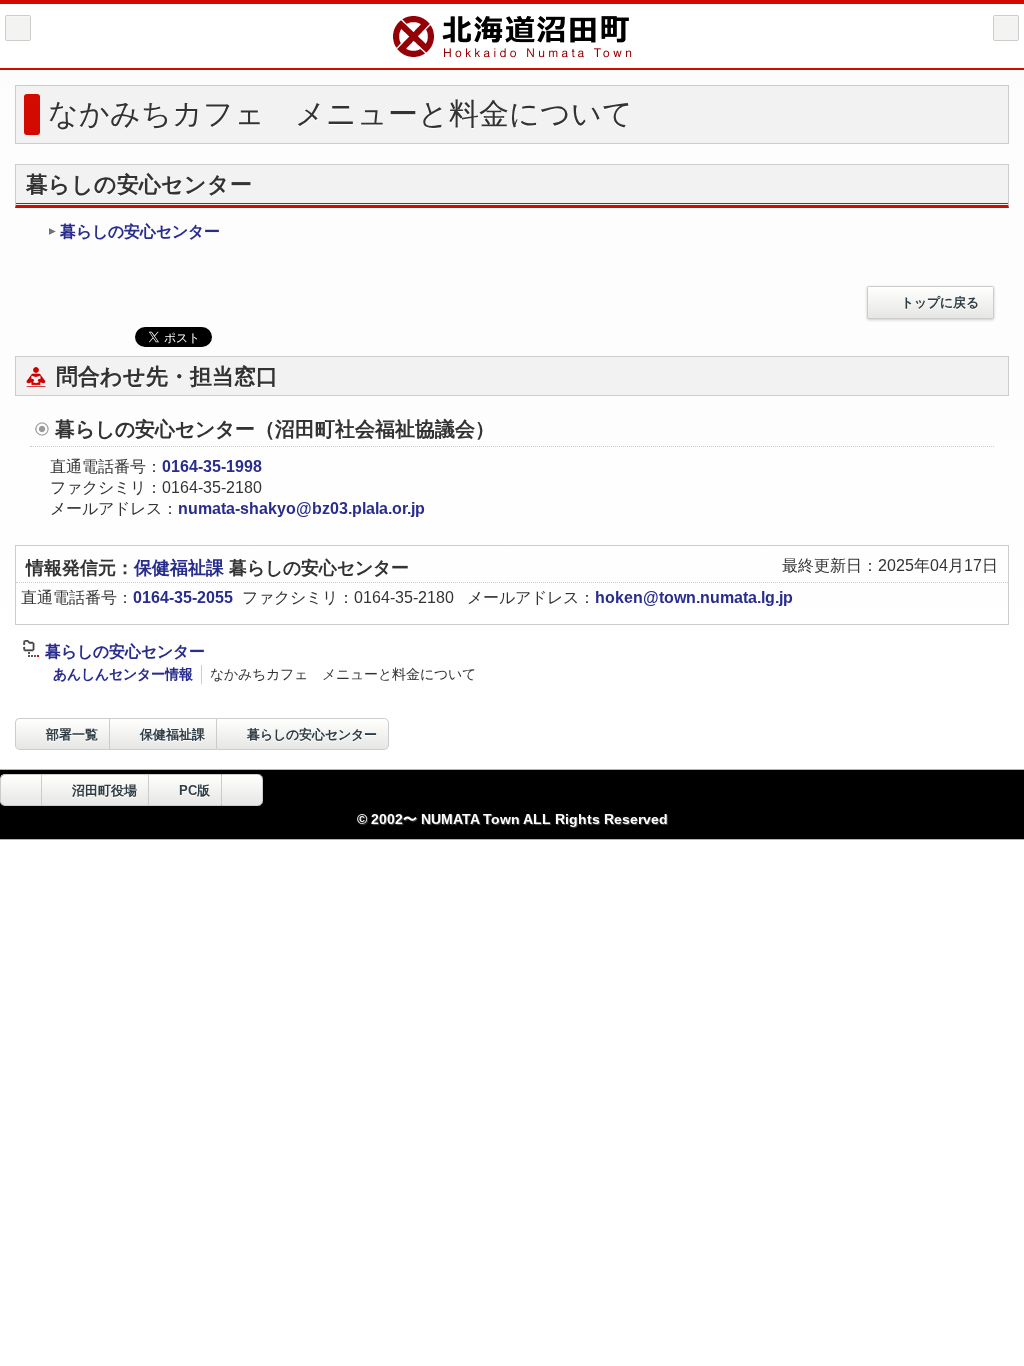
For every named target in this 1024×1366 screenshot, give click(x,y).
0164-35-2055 (183, 597)
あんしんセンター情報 (123, 674)
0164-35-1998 (212, 466)
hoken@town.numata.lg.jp (694, 597)
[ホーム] (18, 28)
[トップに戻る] (242, 790)
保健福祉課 (181, 568)
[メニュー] (1006, 28)
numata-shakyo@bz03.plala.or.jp (301, 508)
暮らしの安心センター (140, 231)
